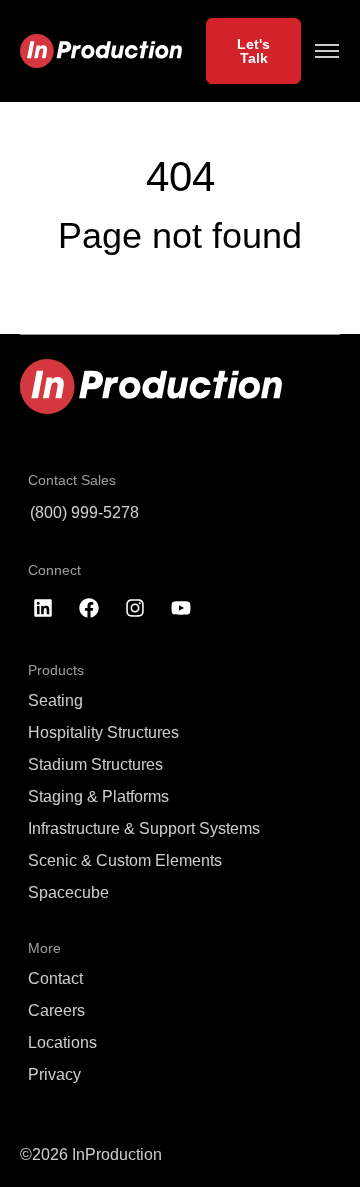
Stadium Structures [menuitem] (95, 764)
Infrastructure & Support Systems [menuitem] (144, 828)
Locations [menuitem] (62, 1042)
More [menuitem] (44, 948)
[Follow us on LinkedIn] (43, 608)
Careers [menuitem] (56, 1010)
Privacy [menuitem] (54, 1074)
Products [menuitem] (56, 670)
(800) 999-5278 (84, 512)
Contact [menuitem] (55, 978)
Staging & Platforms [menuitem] (98, 796)
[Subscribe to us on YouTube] (181, 608)
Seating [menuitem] (55, 700)
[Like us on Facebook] (89, 608)
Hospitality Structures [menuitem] (103, 732)
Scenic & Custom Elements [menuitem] (125, 860)
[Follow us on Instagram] (135, 608)
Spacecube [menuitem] (68, 892)
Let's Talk (253, 51)
